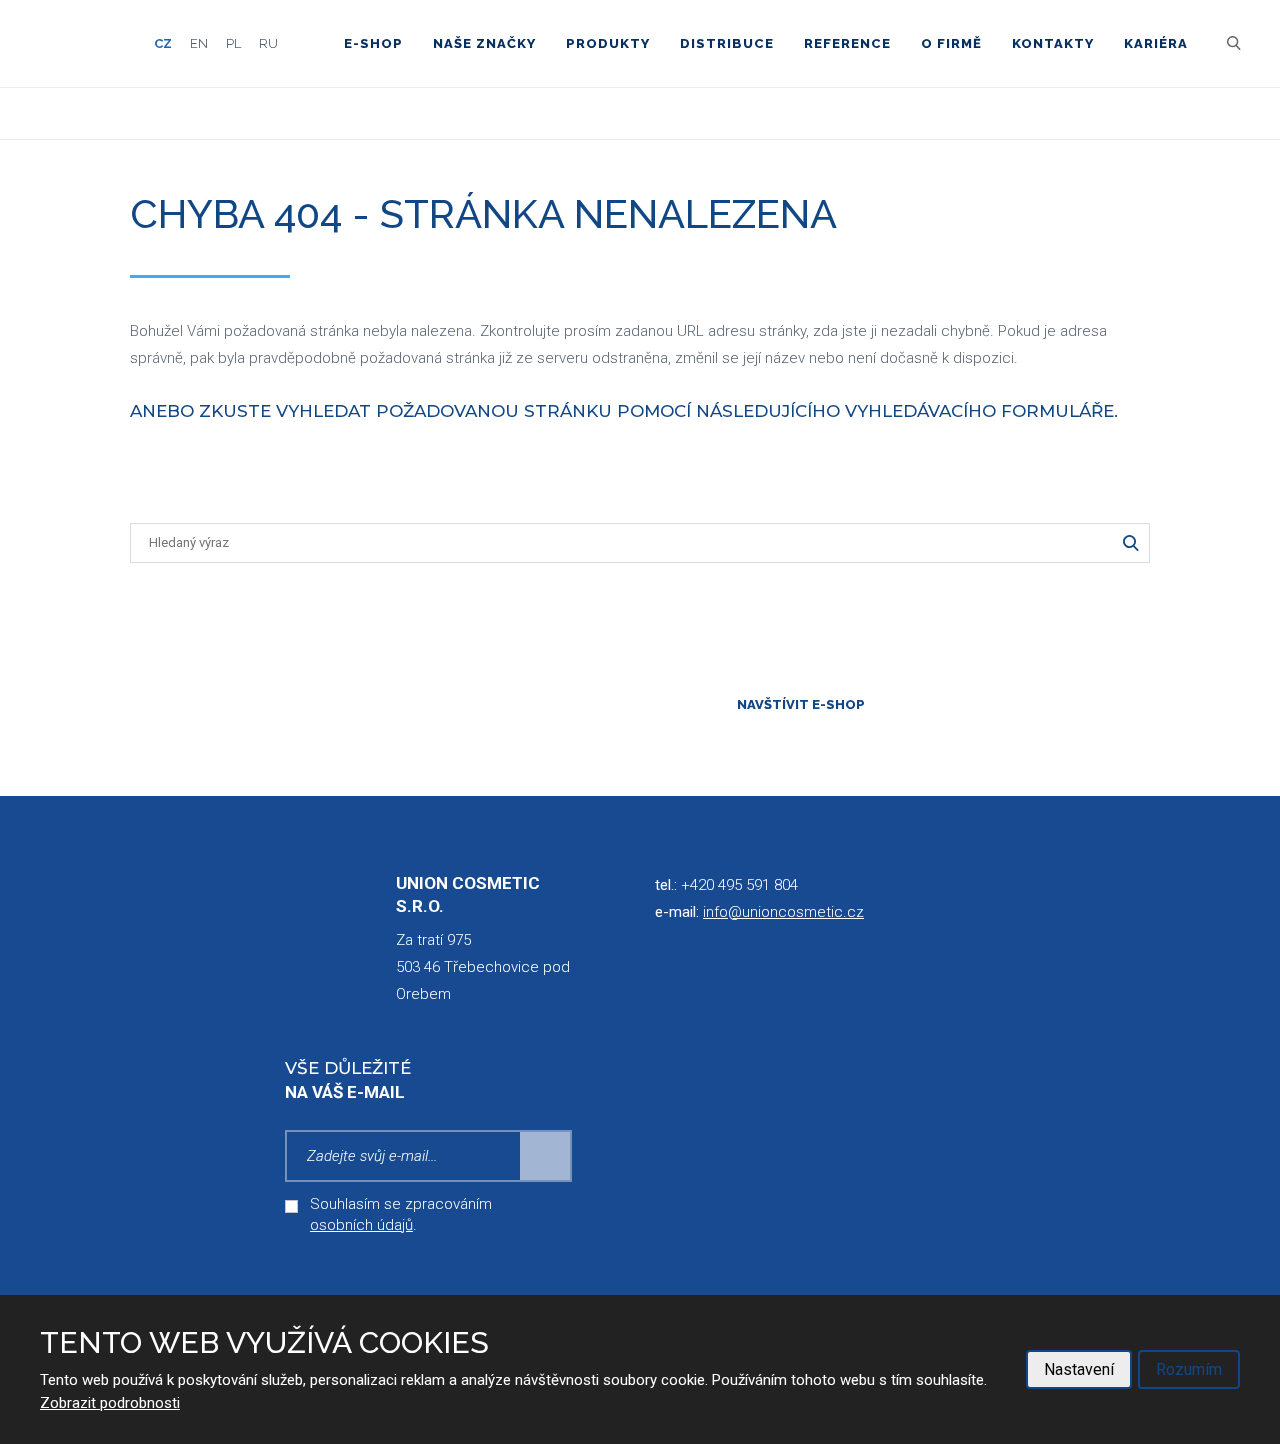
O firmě (951, 43)
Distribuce (727, 43)
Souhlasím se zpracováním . (401, 1214)
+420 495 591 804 (739, 885)
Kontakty (1053, 43)
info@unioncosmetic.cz (783, 912)
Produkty (608, 43)
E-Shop (373, 43)
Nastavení (1079, 1369)
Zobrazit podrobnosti (110, 1403)
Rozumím (1189, 1369)
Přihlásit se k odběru (546, 1156)
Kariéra (1156, 43)
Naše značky (484, 43)
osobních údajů (361, 1225)
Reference (847, 43)
